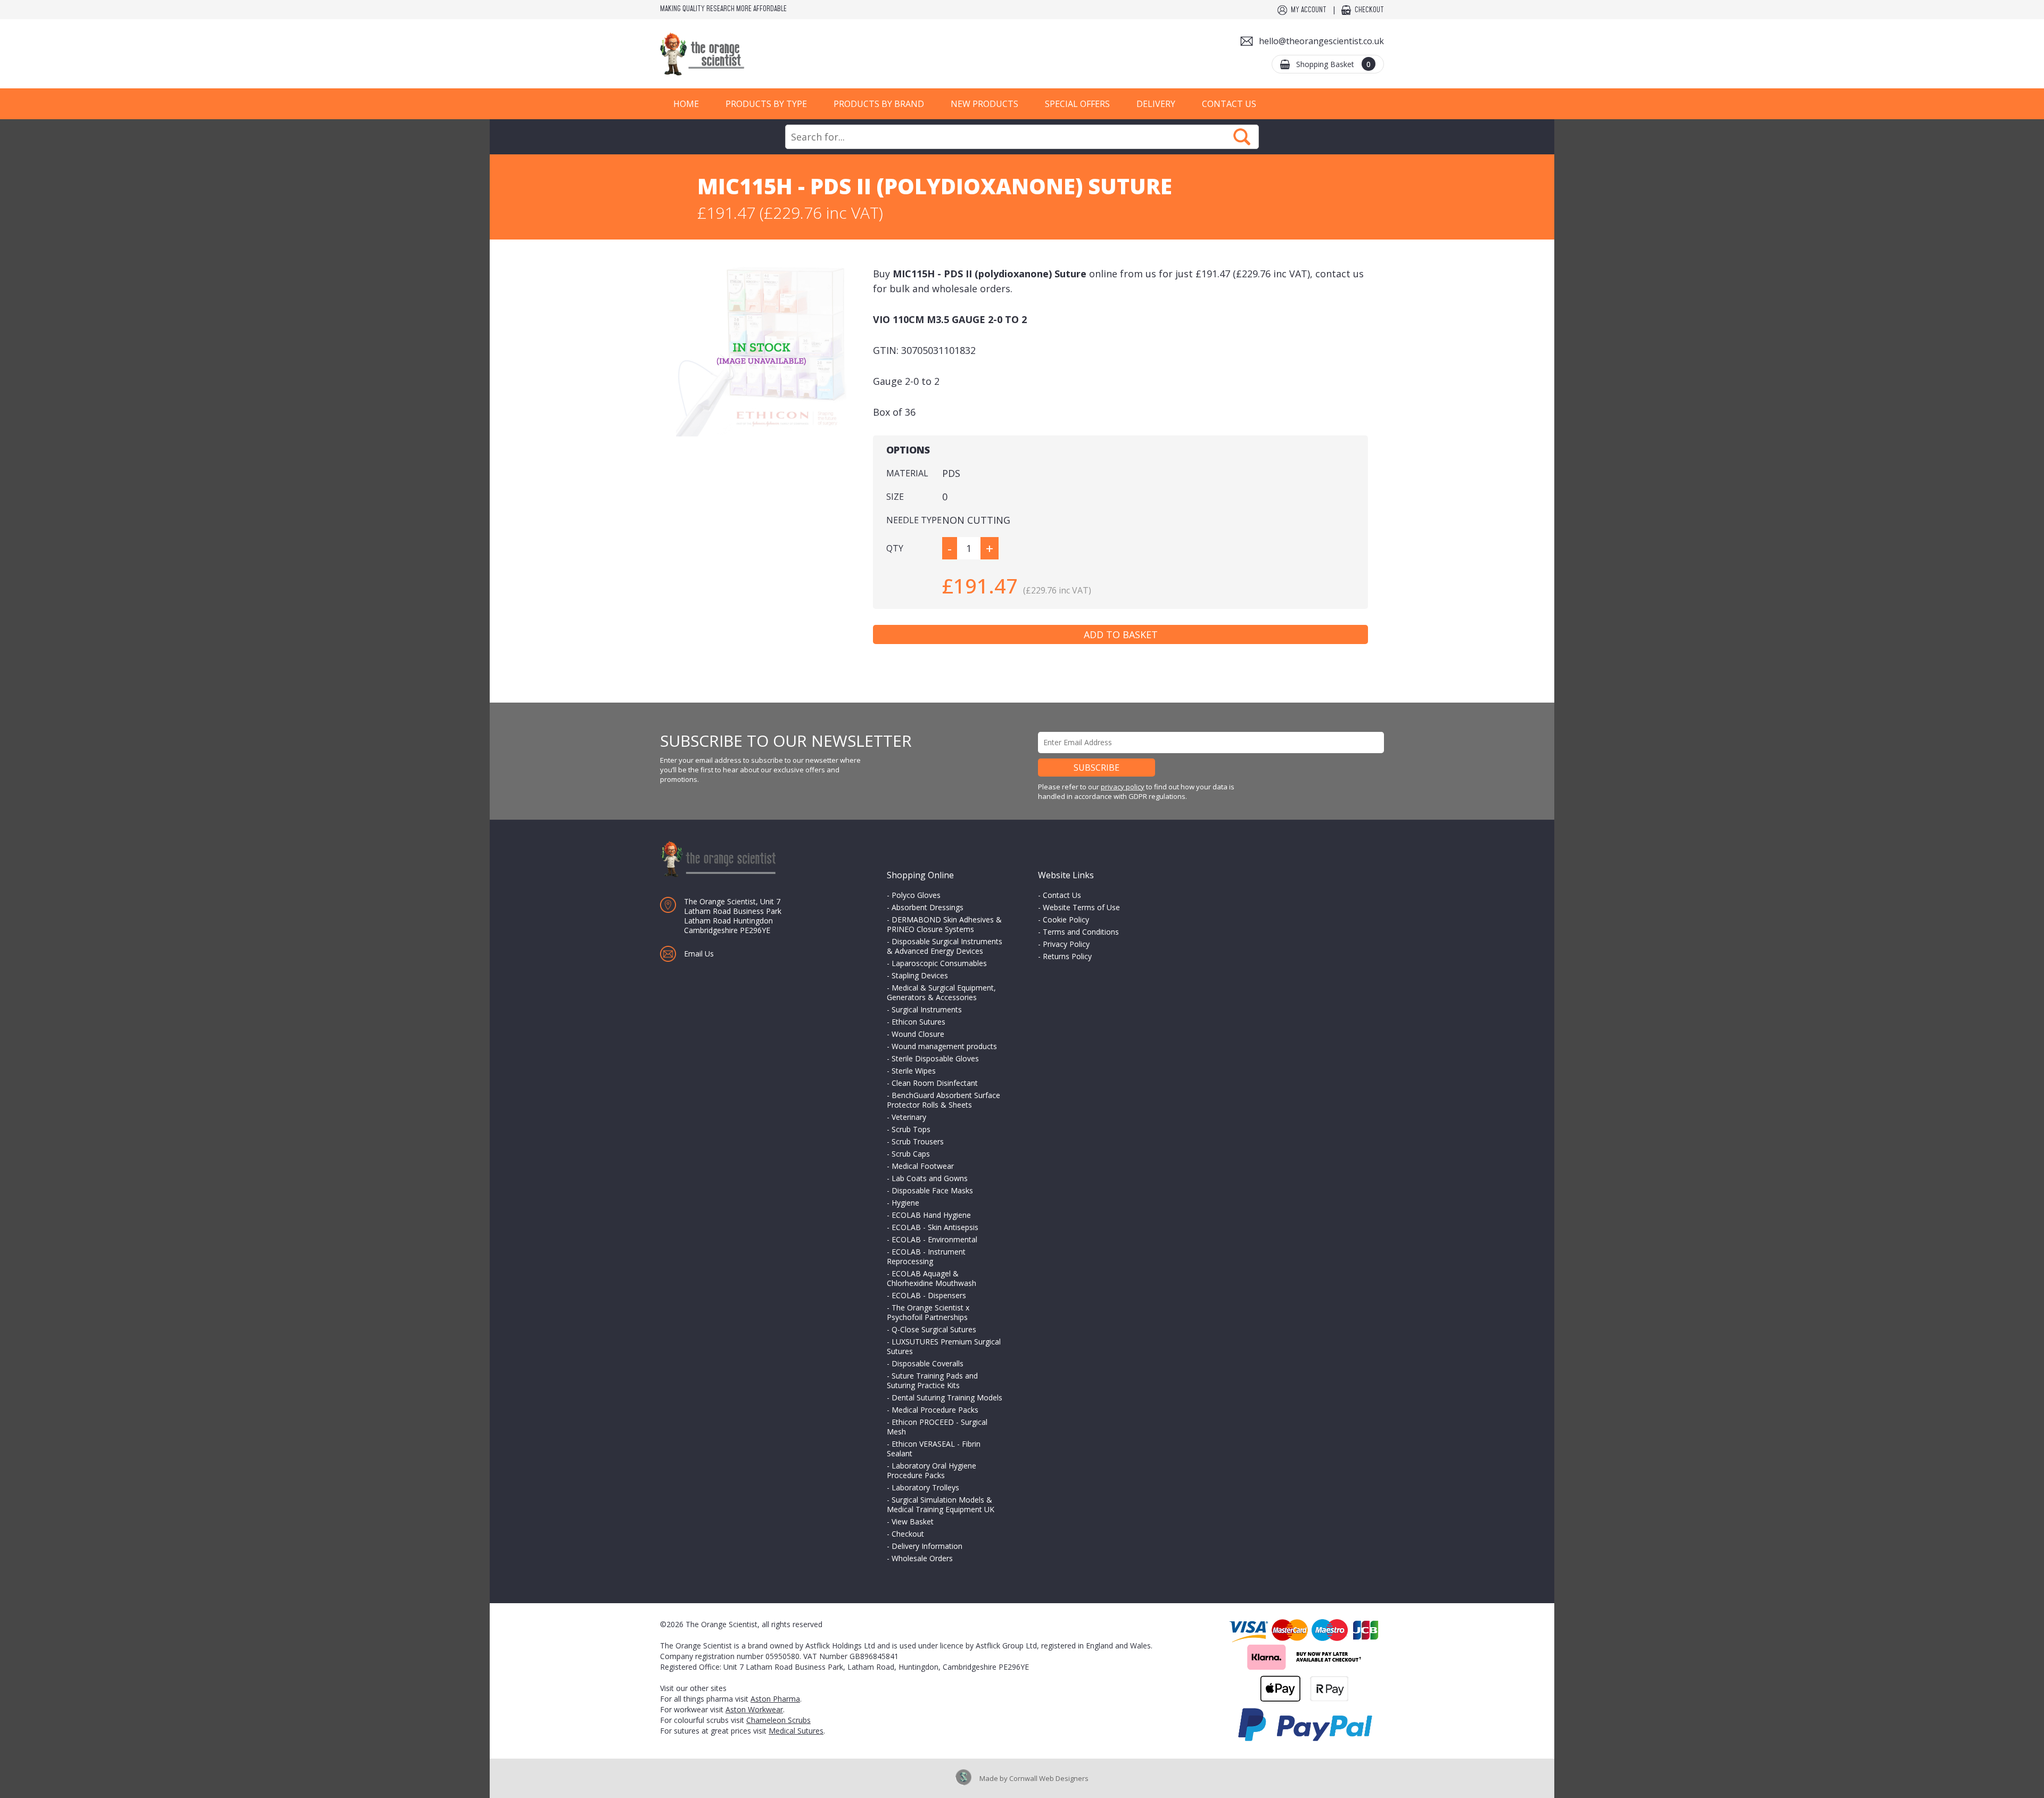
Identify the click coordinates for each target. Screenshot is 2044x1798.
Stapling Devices (920, 975)
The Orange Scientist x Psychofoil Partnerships (928, 1312)
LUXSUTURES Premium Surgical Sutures (944, 1346)
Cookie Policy (1066, 919)
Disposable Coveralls (928, 1363)
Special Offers (1077, 104)
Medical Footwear (923, 1166)
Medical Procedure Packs (935, 1410)
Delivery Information (927, 1546)
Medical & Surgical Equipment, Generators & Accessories (941, 992)
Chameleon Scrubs (778, 1720)
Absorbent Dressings (928, 907)
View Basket (913, 1521)
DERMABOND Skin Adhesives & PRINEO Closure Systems (944, 924)
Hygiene (905, 1203)
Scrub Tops (911, 1129)
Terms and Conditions (1081, 932)
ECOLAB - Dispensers (929, 1295)
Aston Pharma (775, 1699)
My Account (1309, 10)
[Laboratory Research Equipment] (735, 54)
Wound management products (944, 1046)
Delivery (1156, 104)
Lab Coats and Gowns (930, 1178)
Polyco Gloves (916, 895)
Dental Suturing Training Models (947, 1397)
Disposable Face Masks (932, 1190)
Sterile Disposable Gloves (935, 1058)
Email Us (699, 954)
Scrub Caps (911, 1154)
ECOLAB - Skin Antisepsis (935, 1227)
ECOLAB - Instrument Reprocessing (926, 1256)
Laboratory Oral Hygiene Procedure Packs (932, 1470)
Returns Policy (1067, 956)
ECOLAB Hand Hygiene (931, 1215)
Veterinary (909, 1117)
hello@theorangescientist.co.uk (1321, 41)
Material (907, 473)
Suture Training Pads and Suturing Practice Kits (932, 1380)
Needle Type (914, 520)
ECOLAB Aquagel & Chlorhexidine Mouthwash (932, 1278)
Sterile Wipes (914, 1071)
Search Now (1242, 137)
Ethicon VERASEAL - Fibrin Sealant (934, 1449)
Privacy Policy (1066, 944)
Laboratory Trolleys (925, 1487)
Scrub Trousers (918, 1141)
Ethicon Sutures (918, 1022)
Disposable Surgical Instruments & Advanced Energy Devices (945, 946)
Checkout (1369, 10)
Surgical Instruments (927, 1009)
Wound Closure (918, 1034)
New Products (984, 104)
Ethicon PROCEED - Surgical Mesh (937, 1427)
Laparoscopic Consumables (939, 963)
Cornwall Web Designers (1049, 1778)
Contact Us (1229, 104)
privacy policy (1123, 787)
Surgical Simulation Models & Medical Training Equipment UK (941, 1504)
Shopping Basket (1333, 64)
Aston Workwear (754, 1709)
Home (686, 104)
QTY (895, 548)
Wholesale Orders (922, 1558)
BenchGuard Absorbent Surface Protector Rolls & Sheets (943, 1100)
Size (895, 497)
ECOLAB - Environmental (934, 1239)
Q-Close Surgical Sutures (934, 1329)
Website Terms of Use (1081, 907)
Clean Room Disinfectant (935, 1083)
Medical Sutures (796, 1731)
